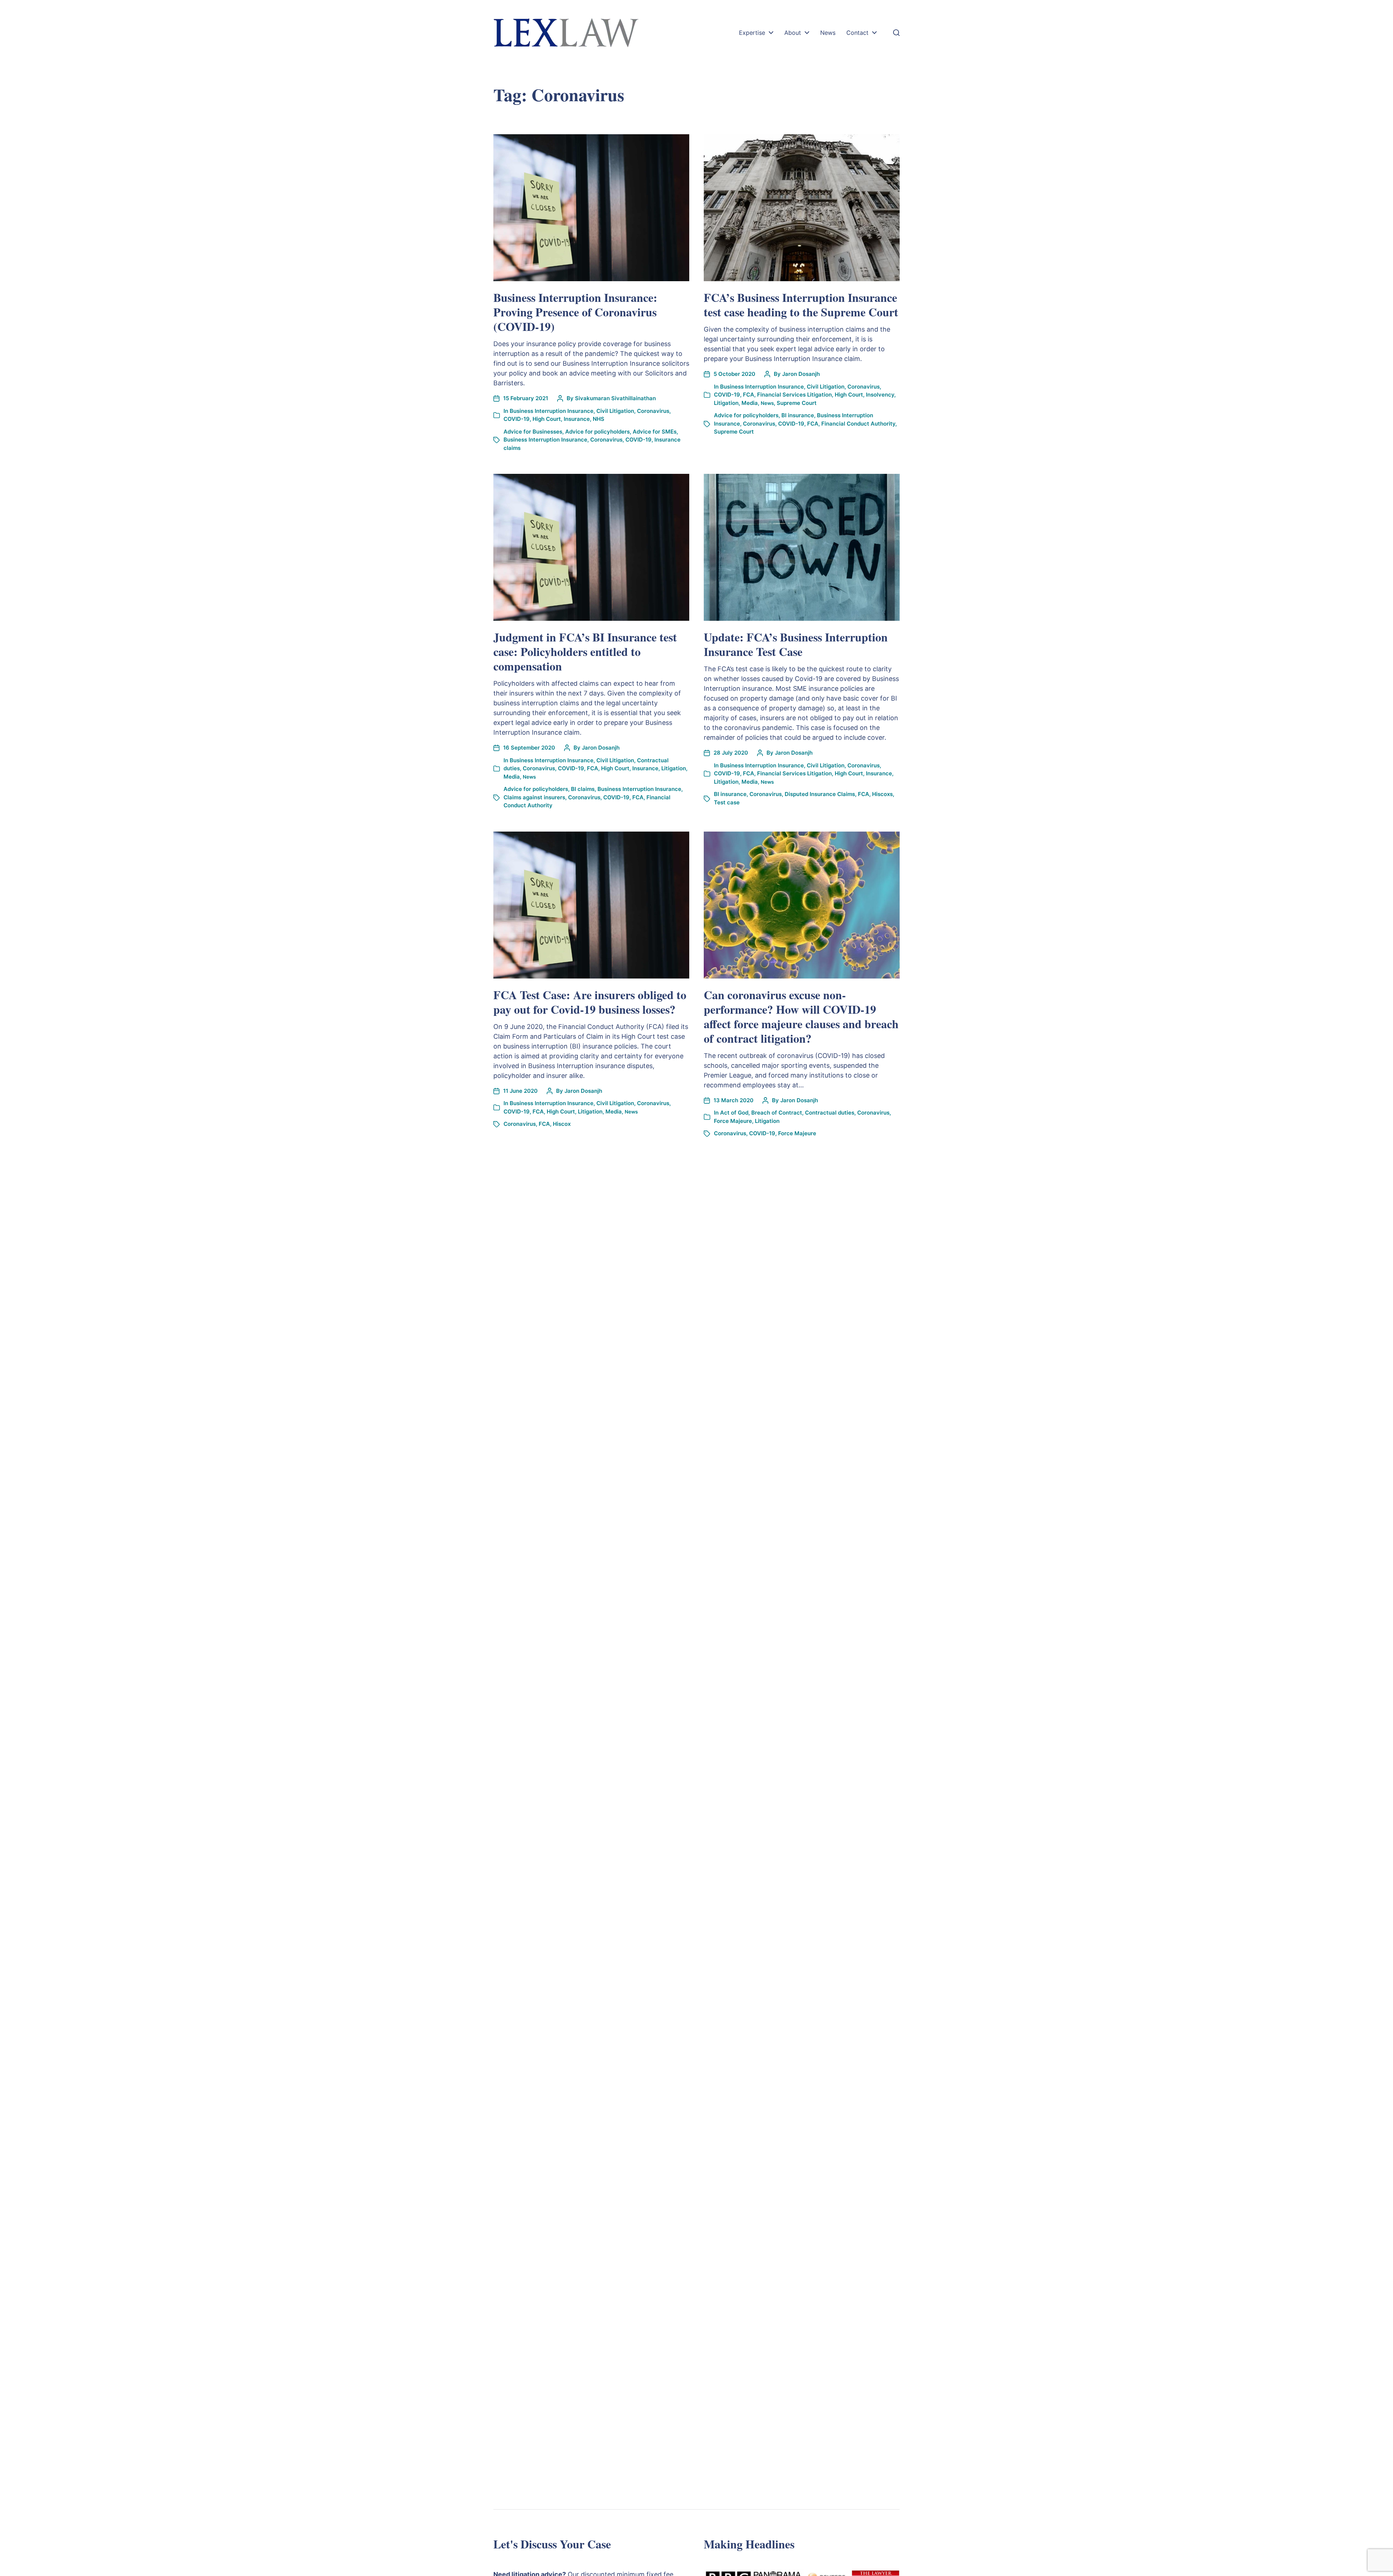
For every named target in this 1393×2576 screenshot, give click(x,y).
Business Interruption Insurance (552, 411)
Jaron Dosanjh (801, 374)
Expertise (752, 33)
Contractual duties (830, 1113)
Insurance (577, 419)
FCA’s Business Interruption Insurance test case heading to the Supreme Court (801, 305)
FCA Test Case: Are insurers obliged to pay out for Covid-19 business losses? (590, 1002)
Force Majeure (733, 1121)
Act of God (734, 1113)
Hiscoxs (882, 794)
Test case (727, 802)
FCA (749, 395)
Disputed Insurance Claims (820, 794)
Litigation (726, 403)
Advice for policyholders (597, 432)
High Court (547, 419)
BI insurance (798, 415)
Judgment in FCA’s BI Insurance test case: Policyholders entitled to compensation (585, 651)
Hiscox (562, 1124)
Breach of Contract (777, 1113)
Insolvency (880, 395)
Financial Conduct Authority (858, 424)
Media (750, 403)
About (793, 33)
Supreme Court (797, 403)
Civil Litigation (615, 411)
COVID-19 (517, 419)
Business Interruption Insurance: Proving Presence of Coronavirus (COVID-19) (575, 312)
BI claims (583, 789)
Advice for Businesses (533, 432)
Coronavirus (653, 411)
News (828, 33)
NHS (599, 419)
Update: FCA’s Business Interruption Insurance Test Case (796, 644)
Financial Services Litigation (794, 395)
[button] (896, 33)
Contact (857, 33)
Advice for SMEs (655, 432)
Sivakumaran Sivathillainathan (615, 398)
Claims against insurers (534, 797)
